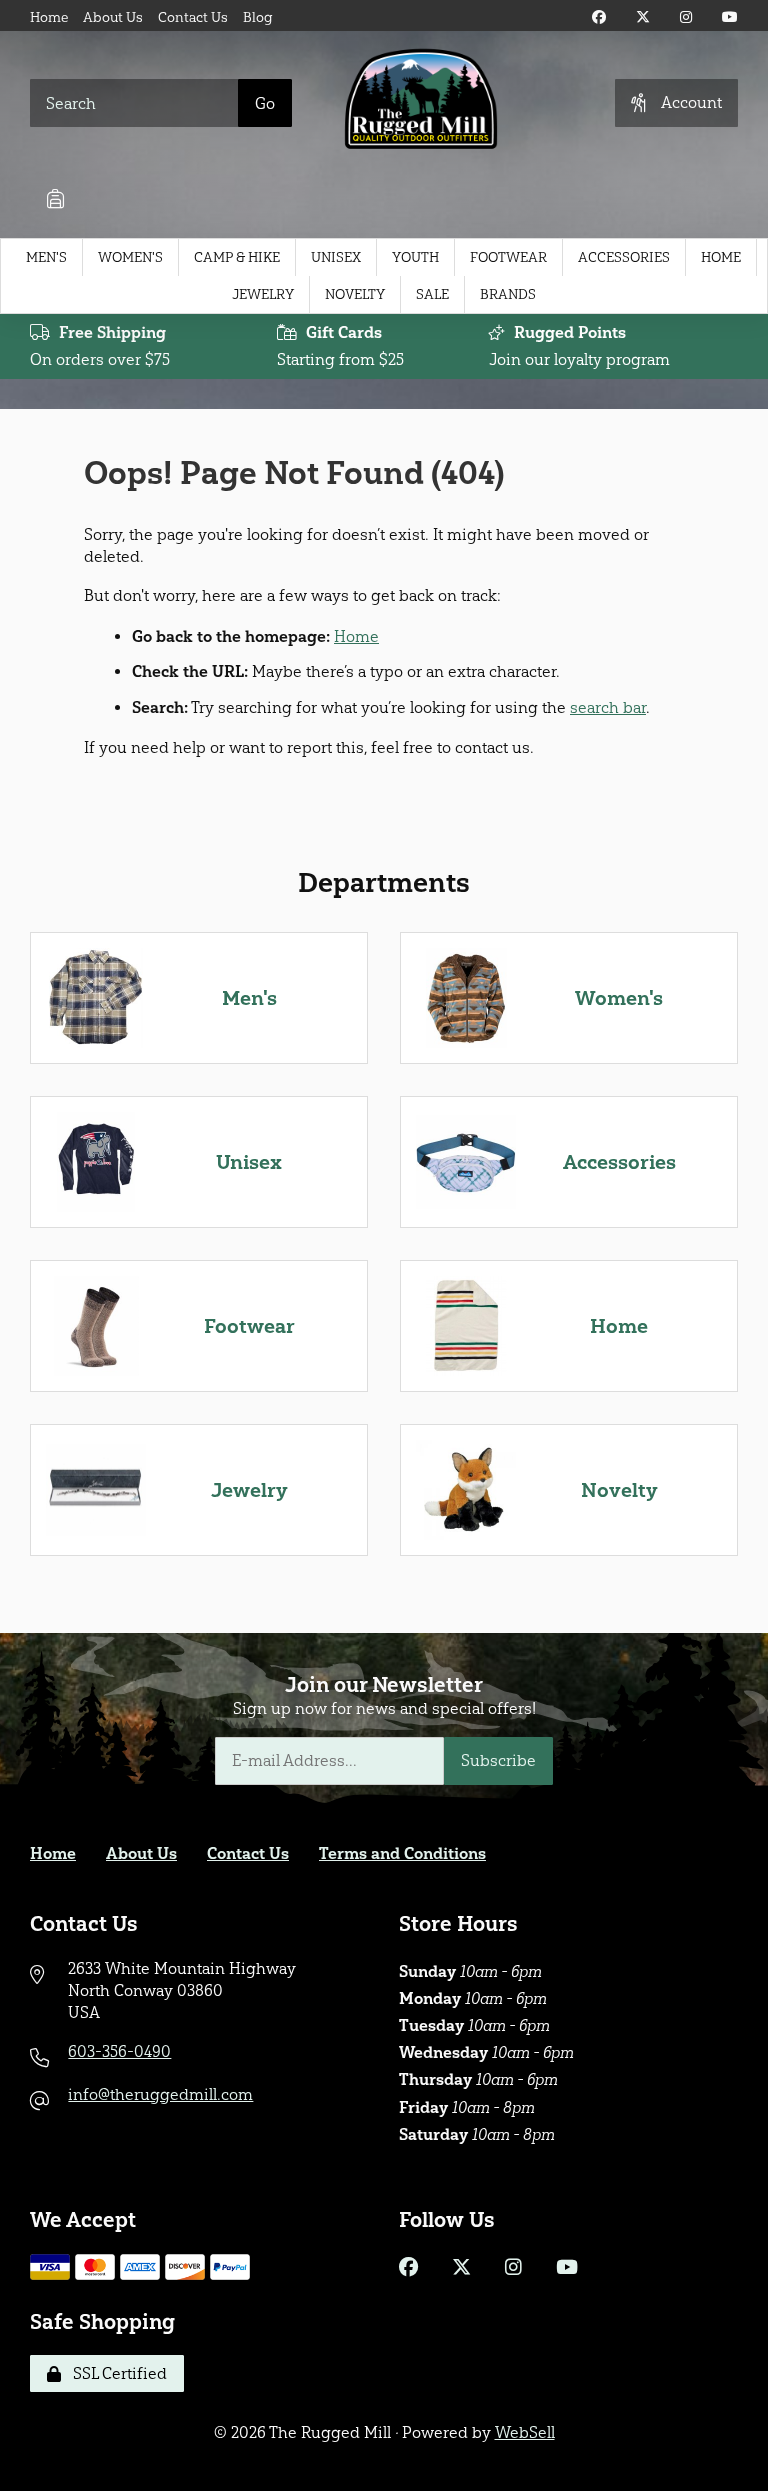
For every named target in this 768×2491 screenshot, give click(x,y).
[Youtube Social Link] (730, 17)
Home (49, 17)
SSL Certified (116, 2373)
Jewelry (263, 294)
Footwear (508, 257)
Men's (46, 257)
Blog (258, 17)
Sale (432, 294)
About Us (113, 17)
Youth (415, 257)
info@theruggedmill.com (160, 2094)
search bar (608, 707)
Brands (508, 294)
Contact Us (193, 17)
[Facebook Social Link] (599, 17)
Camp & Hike (237, 257)
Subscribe (498, 1760)
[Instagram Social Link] (686, 17)
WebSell (525, 2432)
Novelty (355, 294)
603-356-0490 (119, 2051)
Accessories (624, 257)
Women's (130, 257)
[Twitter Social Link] (643, 17)
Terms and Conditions (402, 1853)
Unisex (336, 257)
